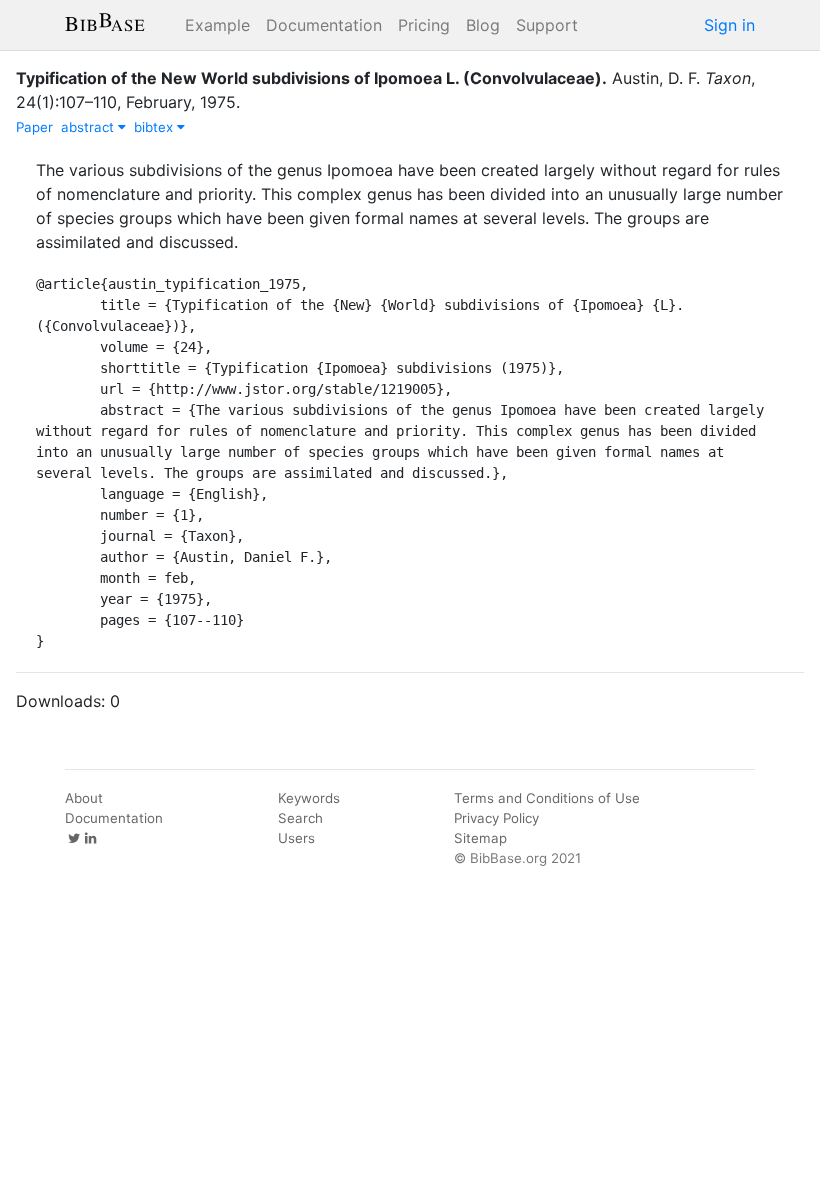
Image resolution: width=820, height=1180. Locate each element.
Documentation (324, 25)
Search (300, 818)
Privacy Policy (496, 818)
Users (296, 838)
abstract (89, 127)
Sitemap (480, 838)
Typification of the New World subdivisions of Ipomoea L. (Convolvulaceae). (311, 78)
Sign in (729, 25)
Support (547, 25)
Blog (483, 25)
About (84, 798)
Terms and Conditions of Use (547, 798)
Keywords (309, 798)
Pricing (424, 25)
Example (217, 25)
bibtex (155, 127)
